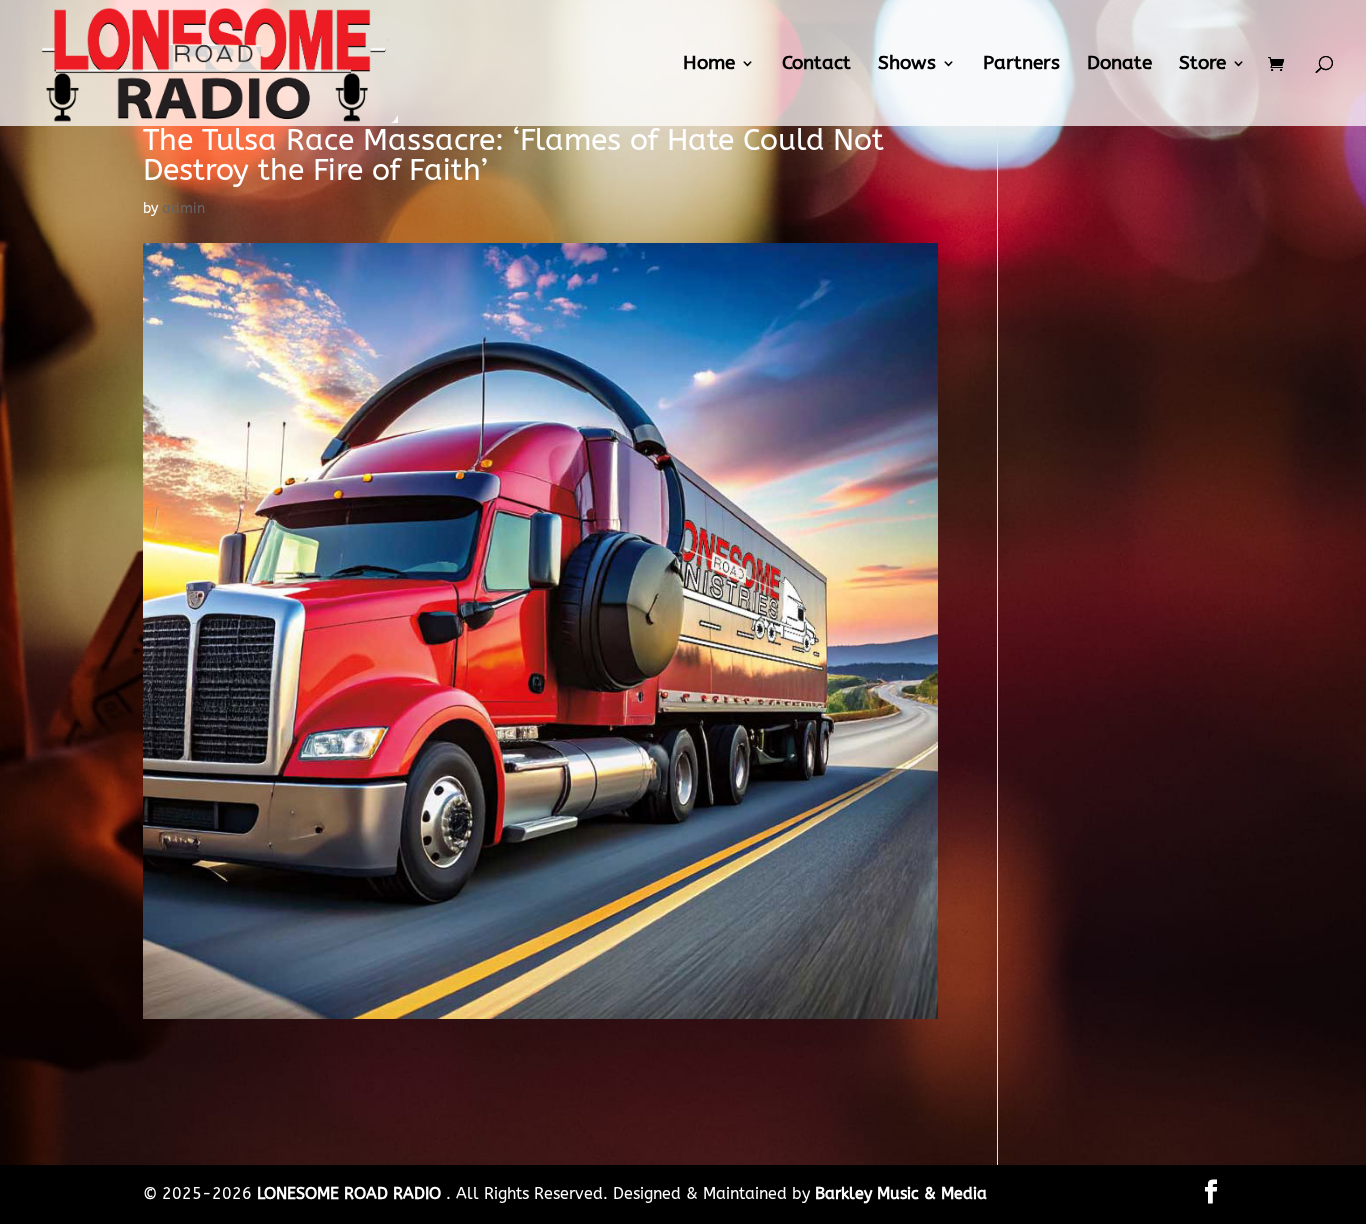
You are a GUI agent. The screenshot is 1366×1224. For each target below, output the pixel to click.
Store (1202, 65)
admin (183, 208)
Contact (816, 65)
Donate (1119, 65)
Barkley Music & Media (901, 1193)
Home (709, 65)
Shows (907, 65)
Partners (1021, 65)
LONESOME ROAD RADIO (351, 1193)
